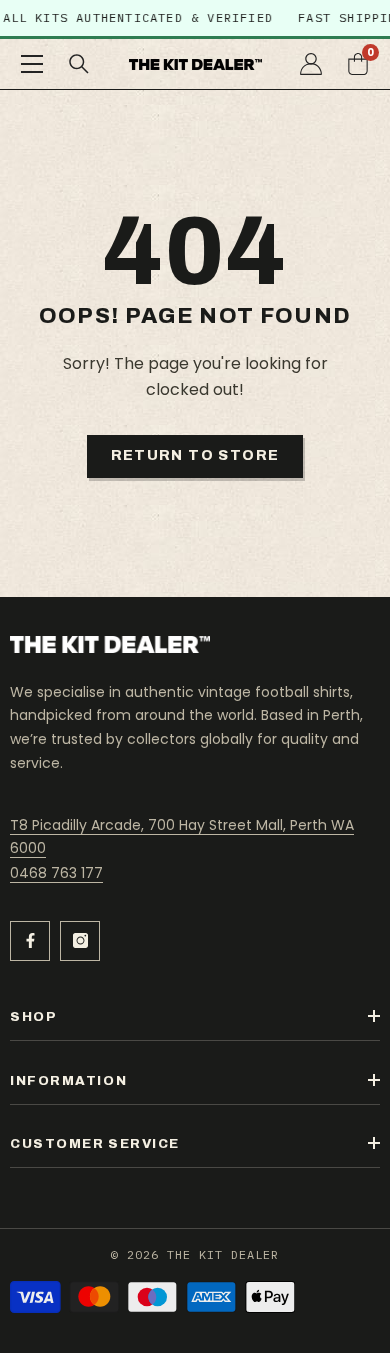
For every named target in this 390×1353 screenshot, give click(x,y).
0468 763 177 (56, 873)
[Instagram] (80, 941)
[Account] (311, 64)
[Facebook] (30, 941)
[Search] (79, 64)
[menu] (32, 64)
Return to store (195, 455)
